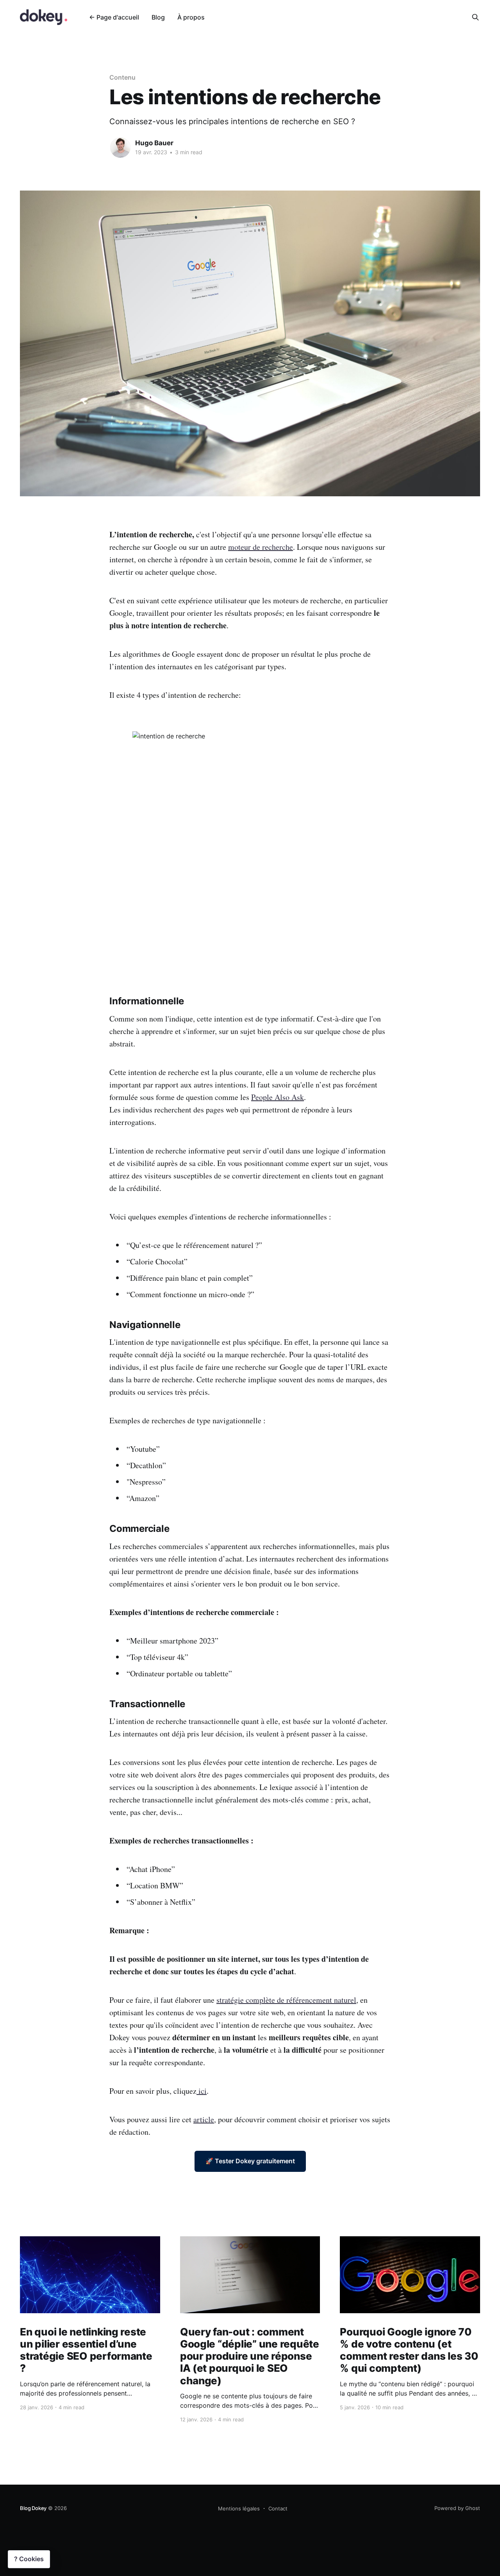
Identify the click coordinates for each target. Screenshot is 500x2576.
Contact (278, 2508)
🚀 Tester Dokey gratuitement (250, 2161)
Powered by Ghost (457, 2508)
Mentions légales (239, 2508)
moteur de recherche (261, 547)
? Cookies (29, 2559)
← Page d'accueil (114, 17)
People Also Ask (278, 1097)
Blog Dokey (33, 2508)
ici (202, 2091)
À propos (191, 17)
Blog (158, 17)
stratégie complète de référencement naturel (286, 2000)
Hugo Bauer (154, 143)
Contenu (122, 77)
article (204, 2119)
